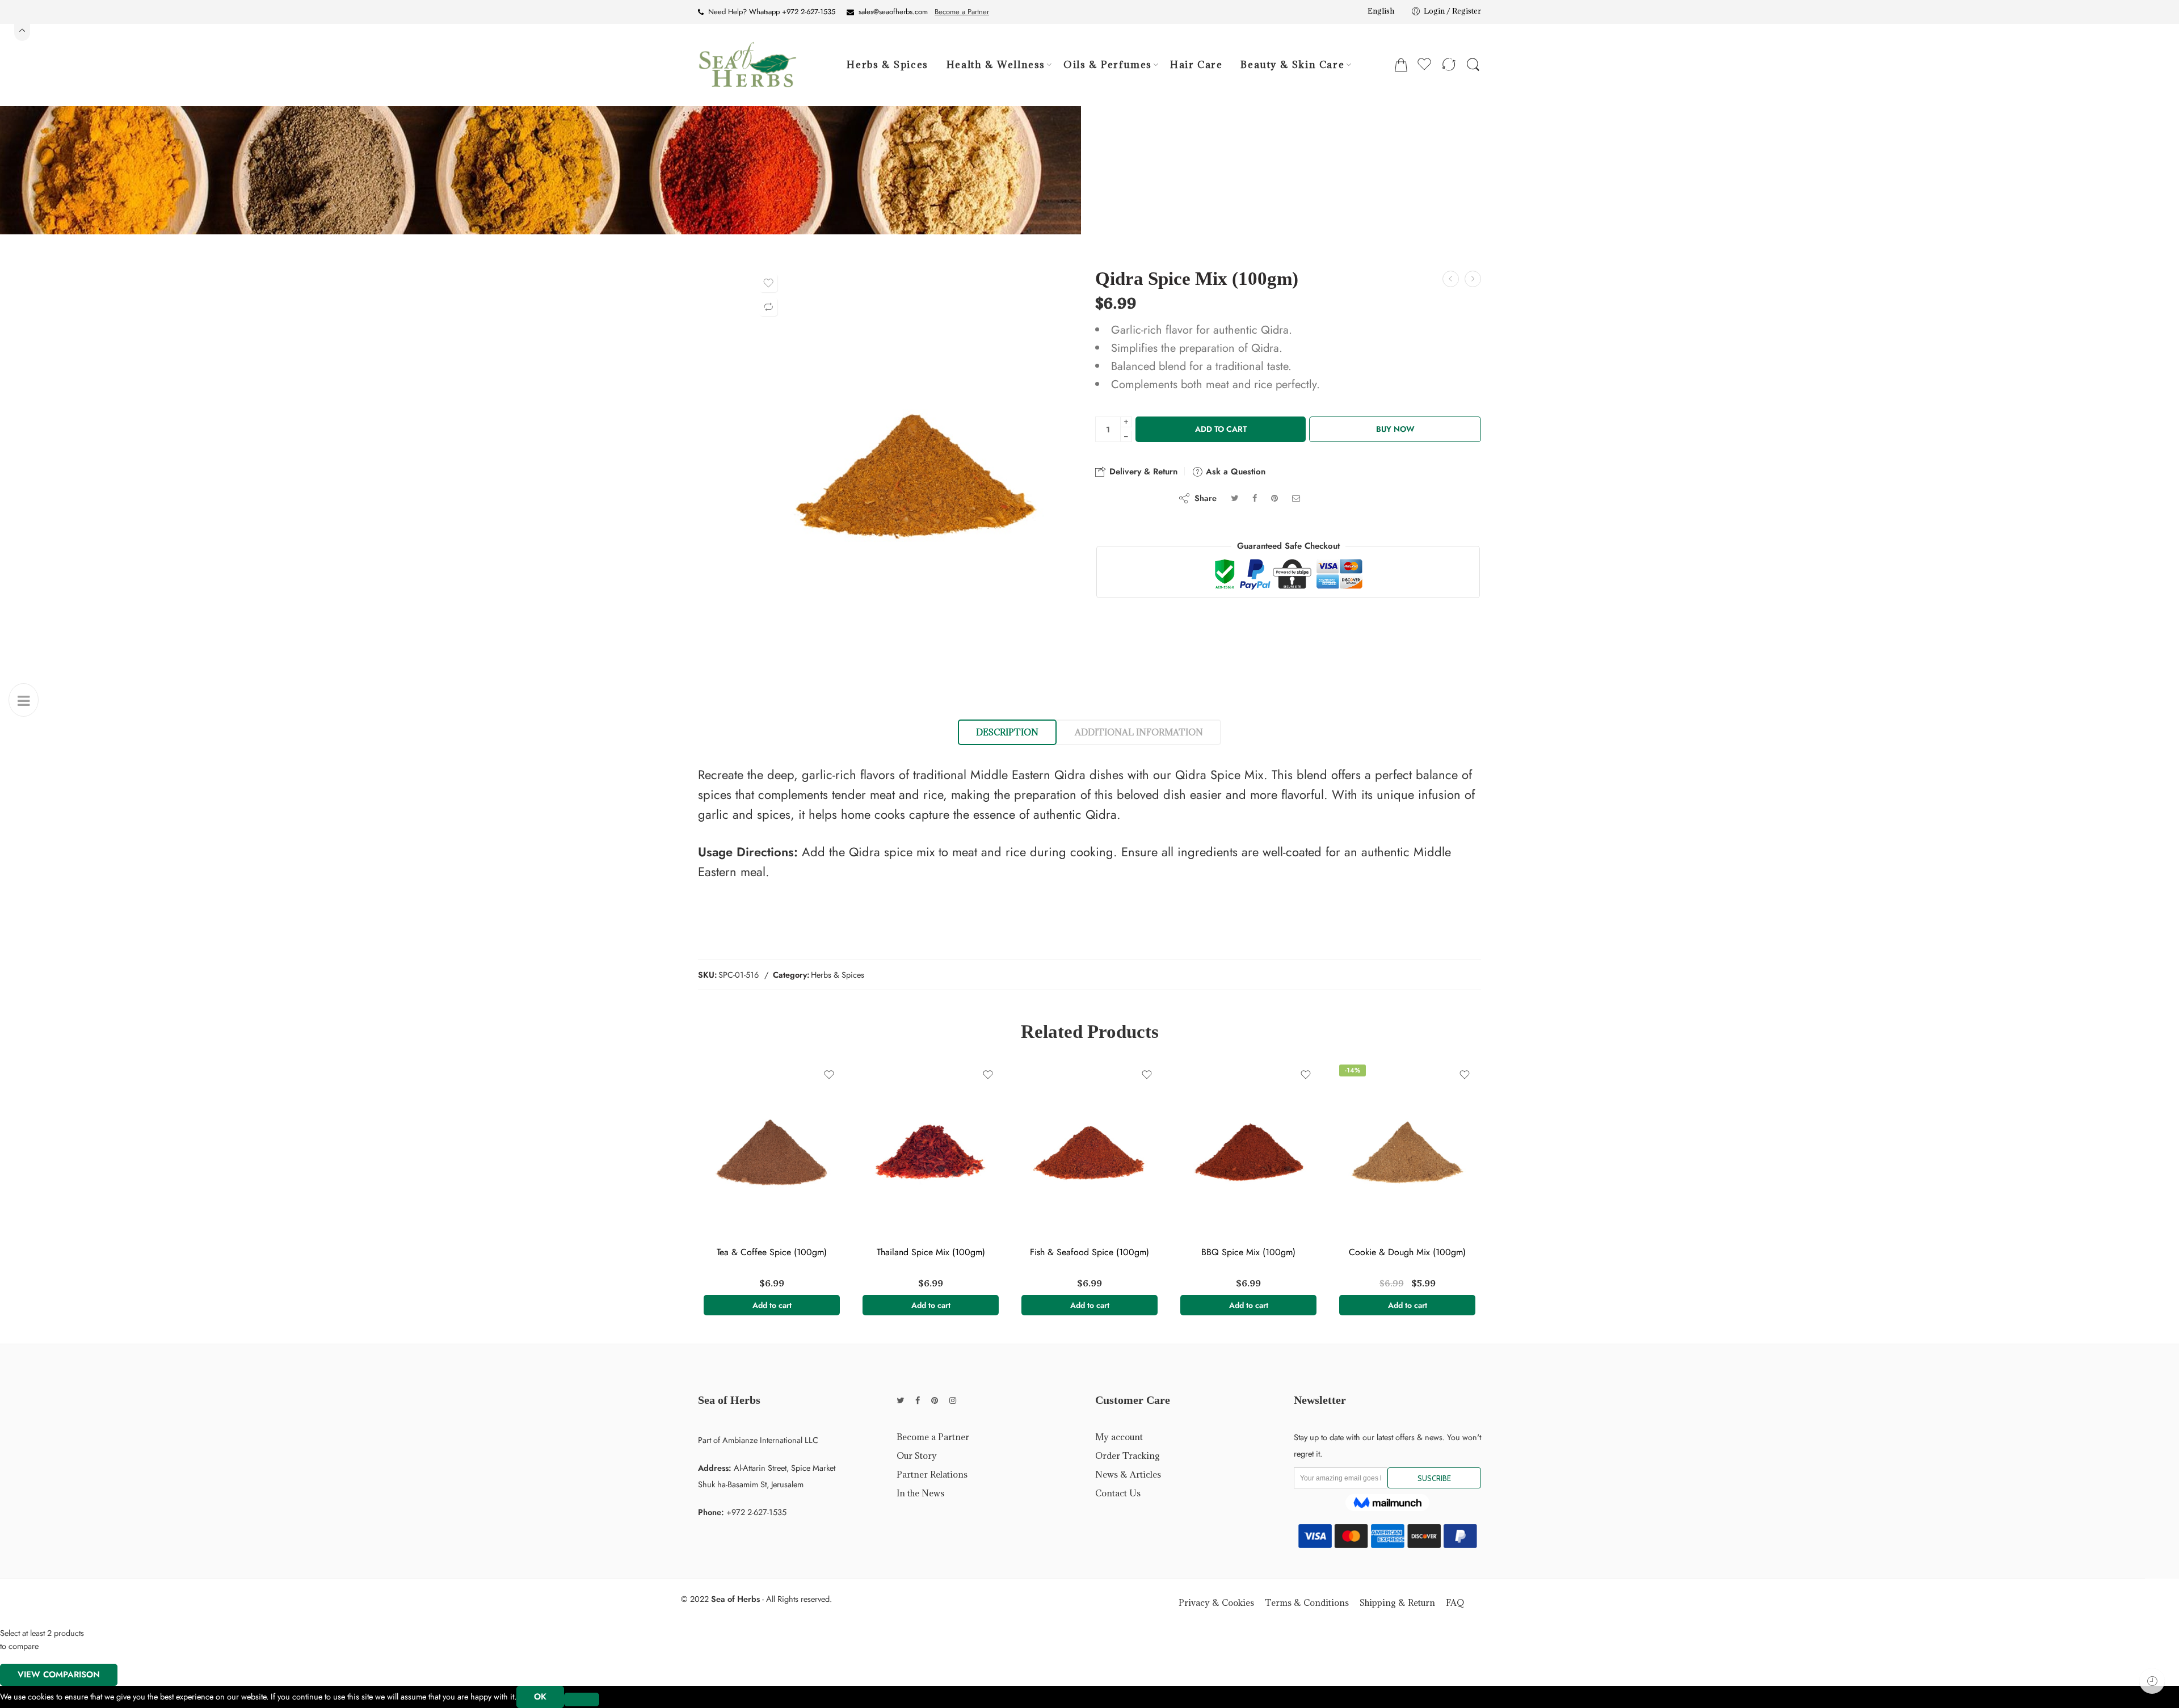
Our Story (917, 1455)
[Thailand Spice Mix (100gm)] (931, 1153)
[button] (772, 1305)
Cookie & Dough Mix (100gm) (1407, 1252)
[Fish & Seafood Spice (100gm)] (1089, 1153)
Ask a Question (1234, 472)
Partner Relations (932, 1474)
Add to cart (1221, 429)
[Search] (1473, 65)
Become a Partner (962, 12)
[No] (582, 1699)
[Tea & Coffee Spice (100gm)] (772, 1153)
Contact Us (1118, 1493)
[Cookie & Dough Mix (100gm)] (1407, 1153)
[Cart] (1401, 65)
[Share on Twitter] (1234, 498)
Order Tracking (1128, 1455)
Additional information (1139, 732)
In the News (920, 1493)
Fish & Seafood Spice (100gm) (1089, 1252)
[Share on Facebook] (1255, 498)
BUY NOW (1395, 429)
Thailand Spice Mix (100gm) (931, 1252)
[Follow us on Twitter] (900, 1400)
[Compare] (768, 307)
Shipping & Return (1397, 1602)
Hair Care (1196, 65)
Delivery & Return (1142, 472)
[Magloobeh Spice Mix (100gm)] (1473, 279)
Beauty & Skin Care (1292, 65)
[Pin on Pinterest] (1274, 498)
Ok (540, 1697)
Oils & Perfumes (1108, 65)
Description (1007, 732)
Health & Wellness (996, 65)
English (1381, 11)
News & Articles (1128, 1474)
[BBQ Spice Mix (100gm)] (1248, 1153)
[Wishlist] (768, 283)
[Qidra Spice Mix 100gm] (916, 476)
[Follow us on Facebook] (918, 1400)
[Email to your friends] (1296, 498)
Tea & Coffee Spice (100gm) (772, 1252)
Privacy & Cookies (1216, 1602)
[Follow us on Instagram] (953, 1400)
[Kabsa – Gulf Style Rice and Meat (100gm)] (1451, 279)
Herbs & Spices (887, 65)
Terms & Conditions (1307, 1602)
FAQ (1455, 1602)
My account (1119, 1437)
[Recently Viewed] (2152, 1681)
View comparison (59, 1675)
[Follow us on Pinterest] (935, 1400)
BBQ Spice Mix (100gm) (1248, 1252)
